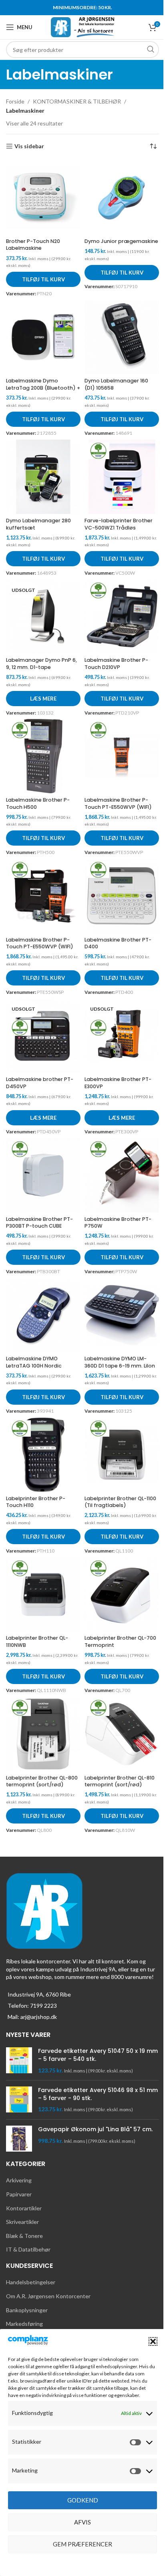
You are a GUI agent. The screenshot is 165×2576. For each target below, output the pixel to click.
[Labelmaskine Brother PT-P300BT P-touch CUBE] (43, 1175)
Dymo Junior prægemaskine (121, 241)
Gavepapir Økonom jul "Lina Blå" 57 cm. (95, 2129)
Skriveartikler (22, 2222)
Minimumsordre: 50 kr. (82, 7)
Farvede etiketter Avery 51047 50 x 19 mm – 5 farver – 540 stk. (98, 2055)
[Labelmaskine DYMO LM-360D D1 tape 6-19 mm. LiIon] (122, 1315)
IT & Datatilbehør (28, 2249)
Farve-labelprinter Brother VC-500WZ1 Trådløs (119, 524)
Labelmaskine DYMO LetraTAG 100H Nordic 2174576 (34, 1366)
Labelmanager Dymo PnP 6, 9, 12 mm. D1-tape (41, 664)
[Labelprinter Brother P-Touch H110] (43, 1455)
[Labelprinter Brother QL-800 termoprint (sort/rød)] (43, 1734)
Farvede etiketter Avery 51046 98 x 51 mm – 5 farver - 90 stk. (98, 2094)
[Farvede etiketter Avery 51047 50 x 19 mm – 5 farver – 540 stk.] (19, 2061)
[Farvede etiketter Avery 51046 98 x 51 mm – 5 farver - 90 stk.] (19, 2100)
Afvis (82, 2522)
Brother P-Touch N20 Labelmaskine (33, 245)
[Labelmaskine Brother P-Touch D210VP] (122, 617)
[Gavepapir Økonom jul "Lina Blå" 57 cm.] (19, 2139)
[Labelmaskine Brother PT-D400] (122, 896)
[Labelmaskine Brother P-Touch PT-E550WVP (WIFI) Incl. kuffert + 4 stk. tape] (43, 896)
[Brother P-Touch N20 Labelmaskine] (43, 197)
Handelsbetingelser (31, 2282)
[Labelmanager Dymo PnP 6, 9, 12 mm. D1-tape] (43, 617)
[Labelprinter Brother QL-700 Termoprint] (122, 1595)
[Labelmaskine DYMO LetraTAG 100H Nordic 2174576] (43, 1315)
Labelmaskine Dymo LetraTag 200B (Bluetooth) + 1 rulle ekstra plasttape (43, 388)
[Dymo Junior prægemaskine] (122, 197)
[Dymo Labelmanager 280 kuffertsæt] (43, 477)
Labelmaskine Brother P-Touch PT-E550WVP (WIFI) (118, 803)
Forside (15, 101)
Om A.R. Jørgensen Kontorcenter (48, 2296)
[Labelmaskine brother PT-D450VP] (43, 1036)
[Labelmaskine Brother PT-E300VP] (122, 1036)
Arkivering (19, 2180)
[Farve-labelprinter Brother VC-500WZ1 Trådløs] (122, 477)
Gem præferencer (82, 2544)
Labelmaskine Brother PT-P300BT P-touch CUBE (39, 1223)
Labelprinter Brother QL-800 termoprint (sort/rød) (42, 1781)
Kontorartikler (24, 2208)
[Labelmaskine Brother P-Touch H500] (43, 756)
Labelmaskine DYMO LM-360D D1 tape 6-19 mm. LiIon (120, 1362)
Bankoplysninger (27, 2310)
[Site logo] (83, 27)
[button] (153, 2341)
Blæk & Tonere (24, 2236)
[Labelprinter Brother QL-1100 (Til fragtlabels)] (122, 1455)
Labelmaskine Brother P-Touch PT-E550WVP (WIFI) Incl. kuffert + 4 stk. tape (40, 947)
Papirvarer (19, 2194)
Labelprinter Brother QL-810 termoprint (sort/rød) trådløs (120, 1785)
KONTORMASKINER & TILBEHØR (77, 101)
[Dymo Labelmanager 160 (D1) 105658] (122, 337)
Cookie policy (79, 2562)
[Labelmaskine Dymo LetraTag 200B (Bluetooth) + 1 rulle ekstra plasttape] (43, 337)
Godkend (83, 2500)
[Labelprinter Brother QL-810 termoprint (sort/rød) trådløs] (122, 1734)
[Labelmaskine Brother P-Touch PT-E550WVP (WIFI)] (122, 756)
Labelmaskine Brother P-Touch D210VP (116, 664)
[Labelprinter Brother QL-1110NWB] (43, 1595)
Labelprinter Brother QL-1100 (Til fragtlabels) (120, 1502)
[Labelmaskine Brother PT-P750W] (122, 1175)
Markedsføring (24, 2324)
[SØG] (151, 50)
